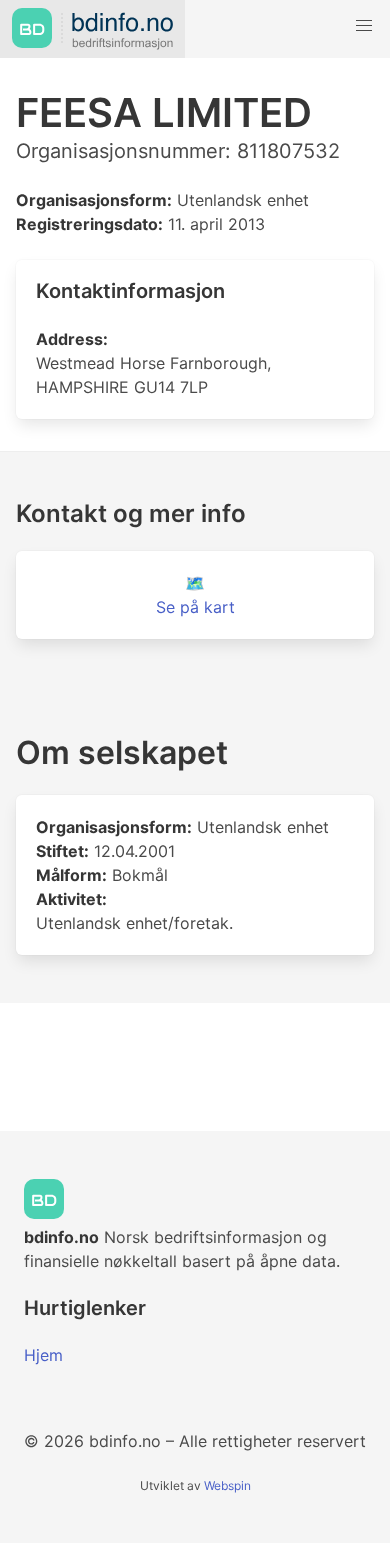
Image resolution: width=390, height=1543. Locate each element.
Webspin (227, 1485)
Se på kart (195, 607)
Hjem (43, 1355)
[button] (364, 26)
